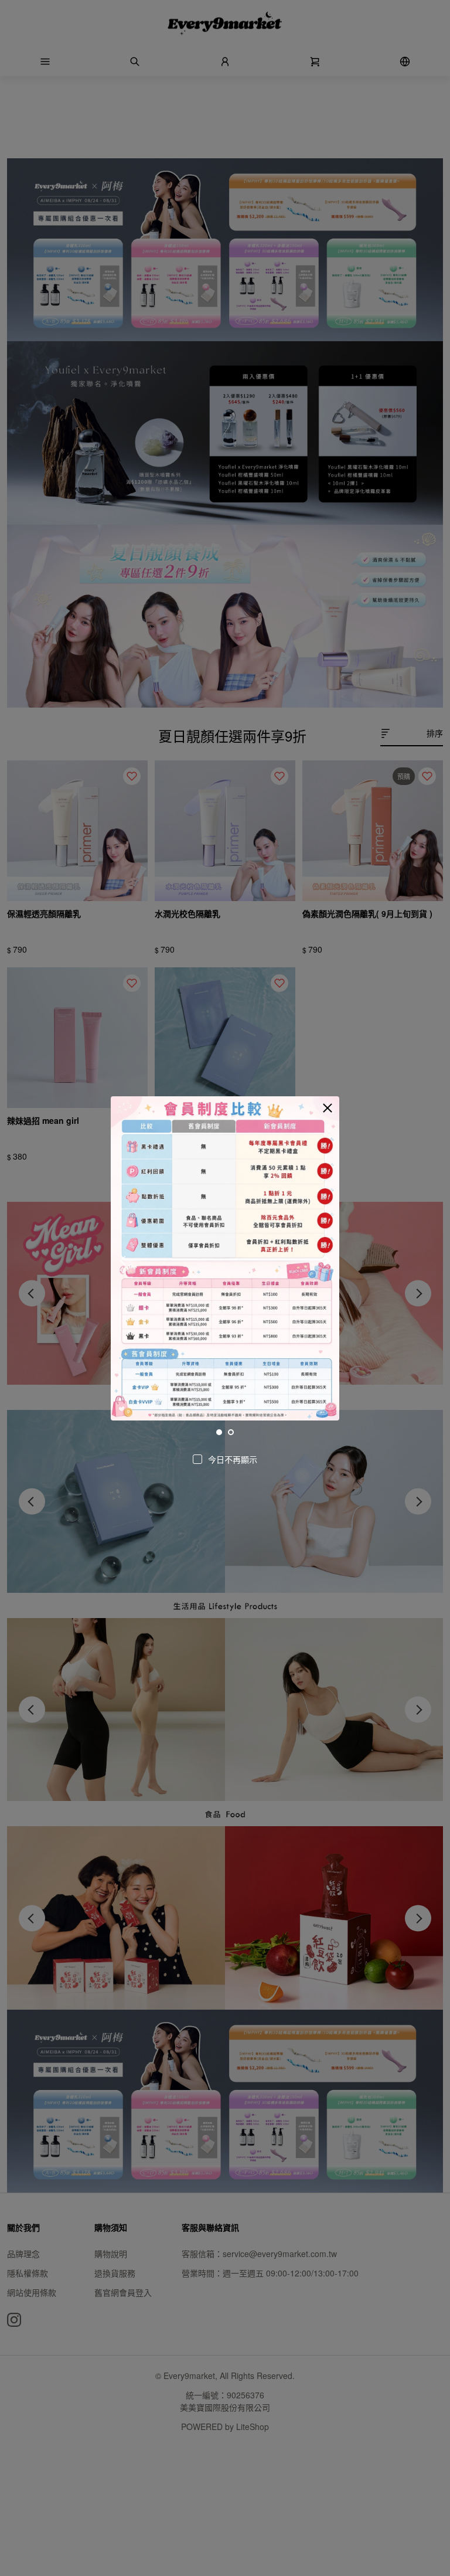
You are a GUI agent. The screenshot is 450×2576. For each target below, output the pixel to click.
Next (326, 1260)
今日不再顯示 (233, 1459)
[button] (328, 1108)
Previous (124, 1260)
